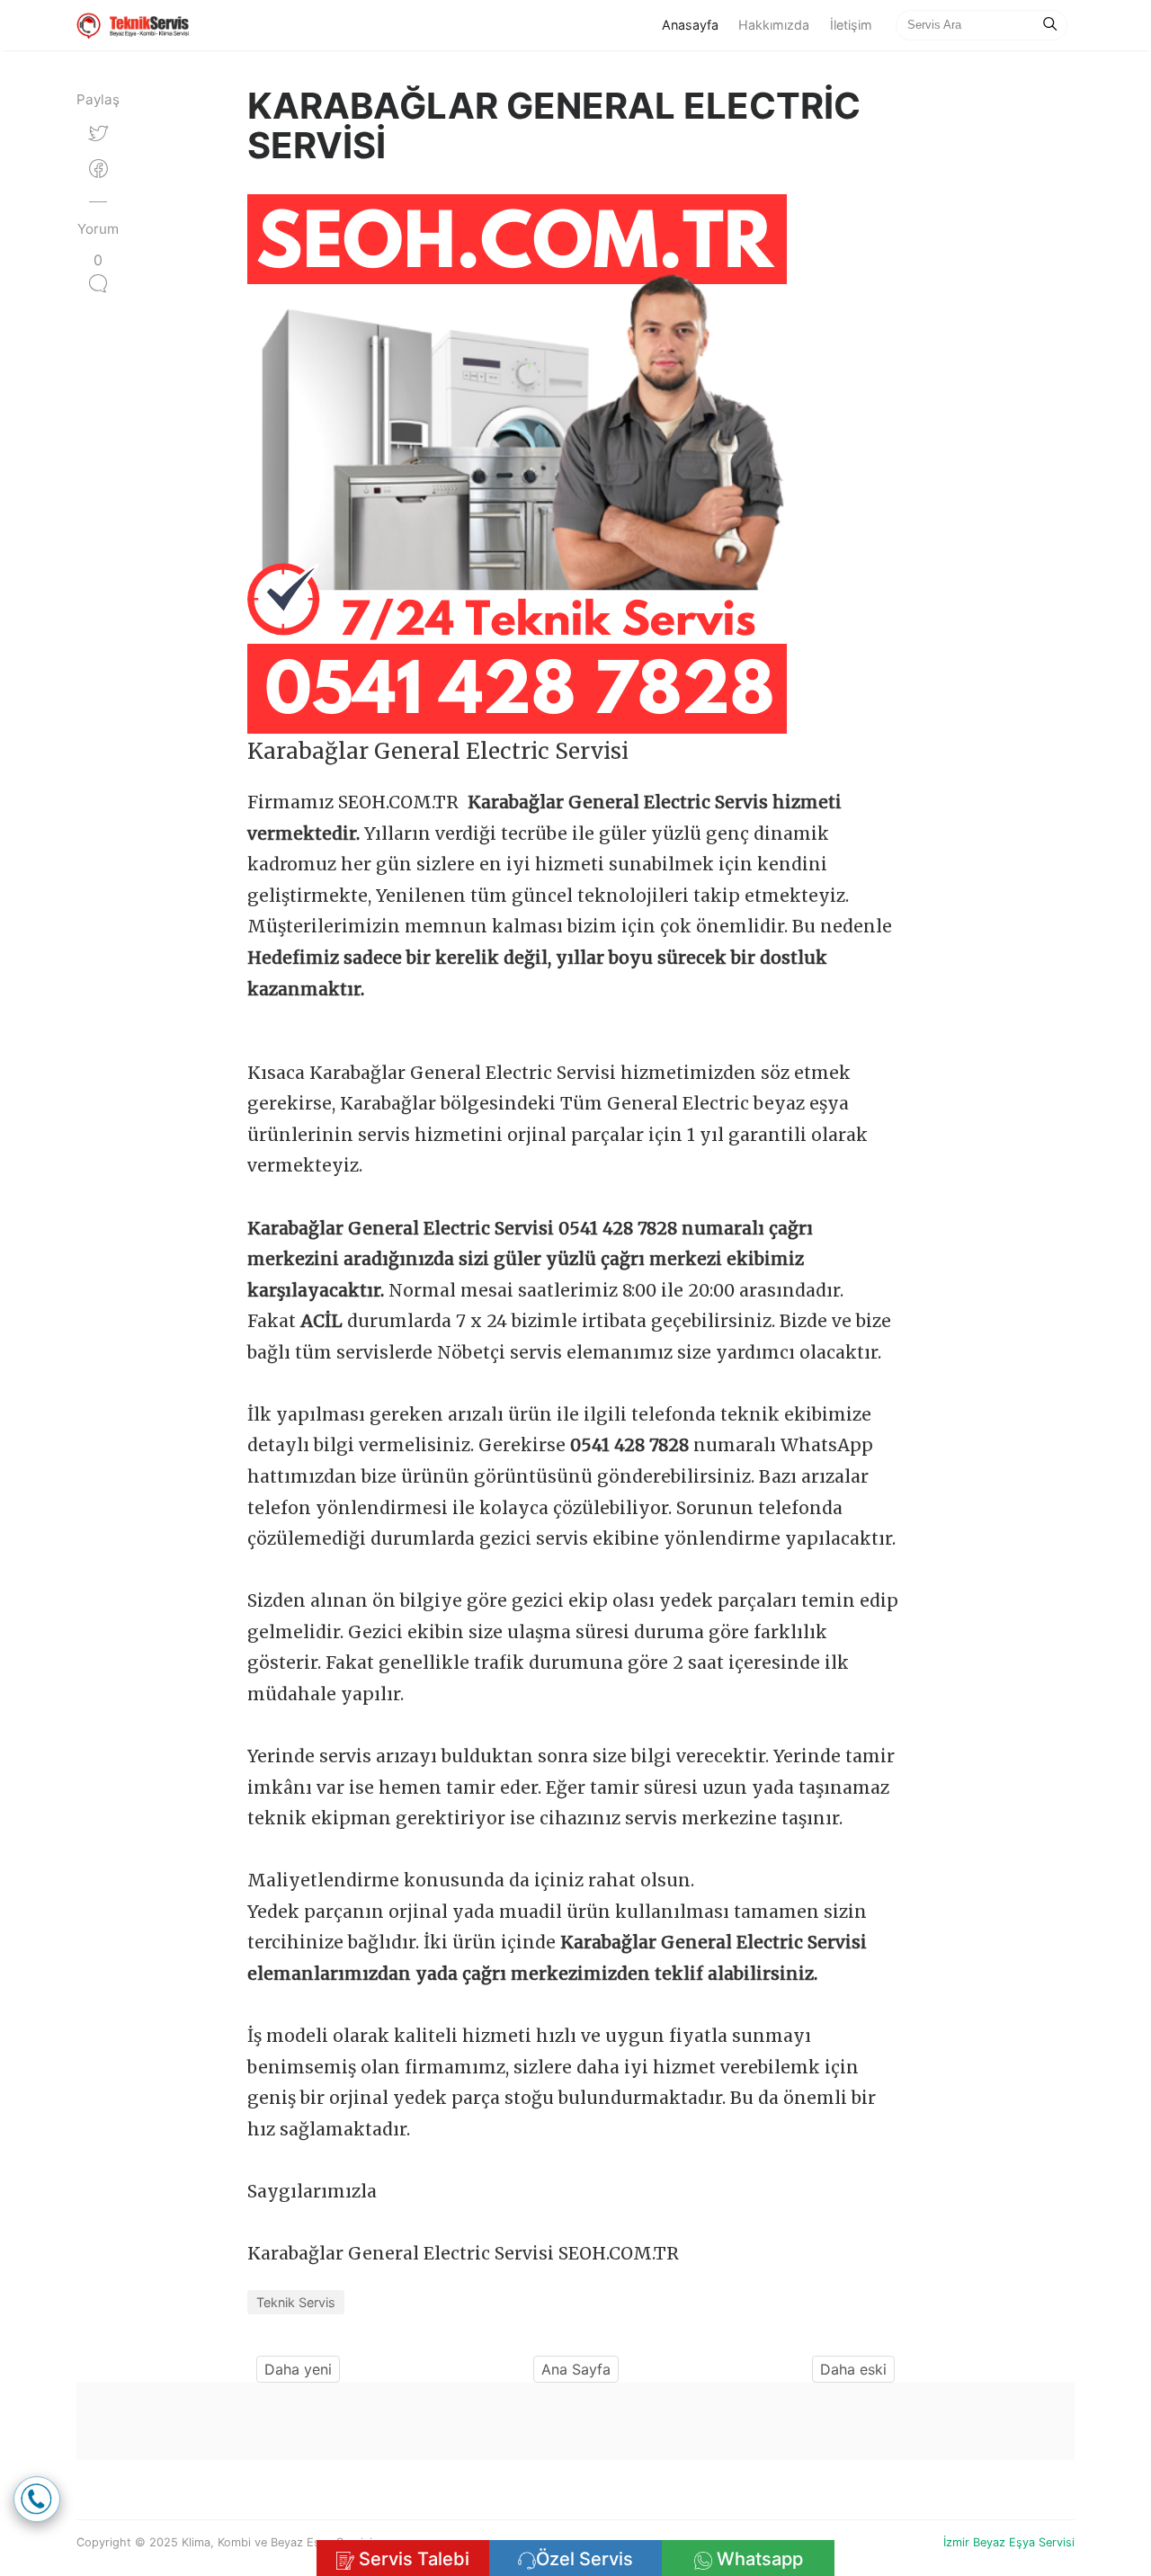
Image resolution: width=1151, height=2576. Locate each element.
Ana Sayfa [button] (576, 2369)
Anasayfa (695, 24)
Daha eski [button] (853, 2369)
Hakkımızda (774, 25)
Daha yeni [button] (298, 2369)
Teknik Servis (296, 2302)
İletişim (851, 25)
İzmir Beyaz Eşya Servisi (1009, 2542)
